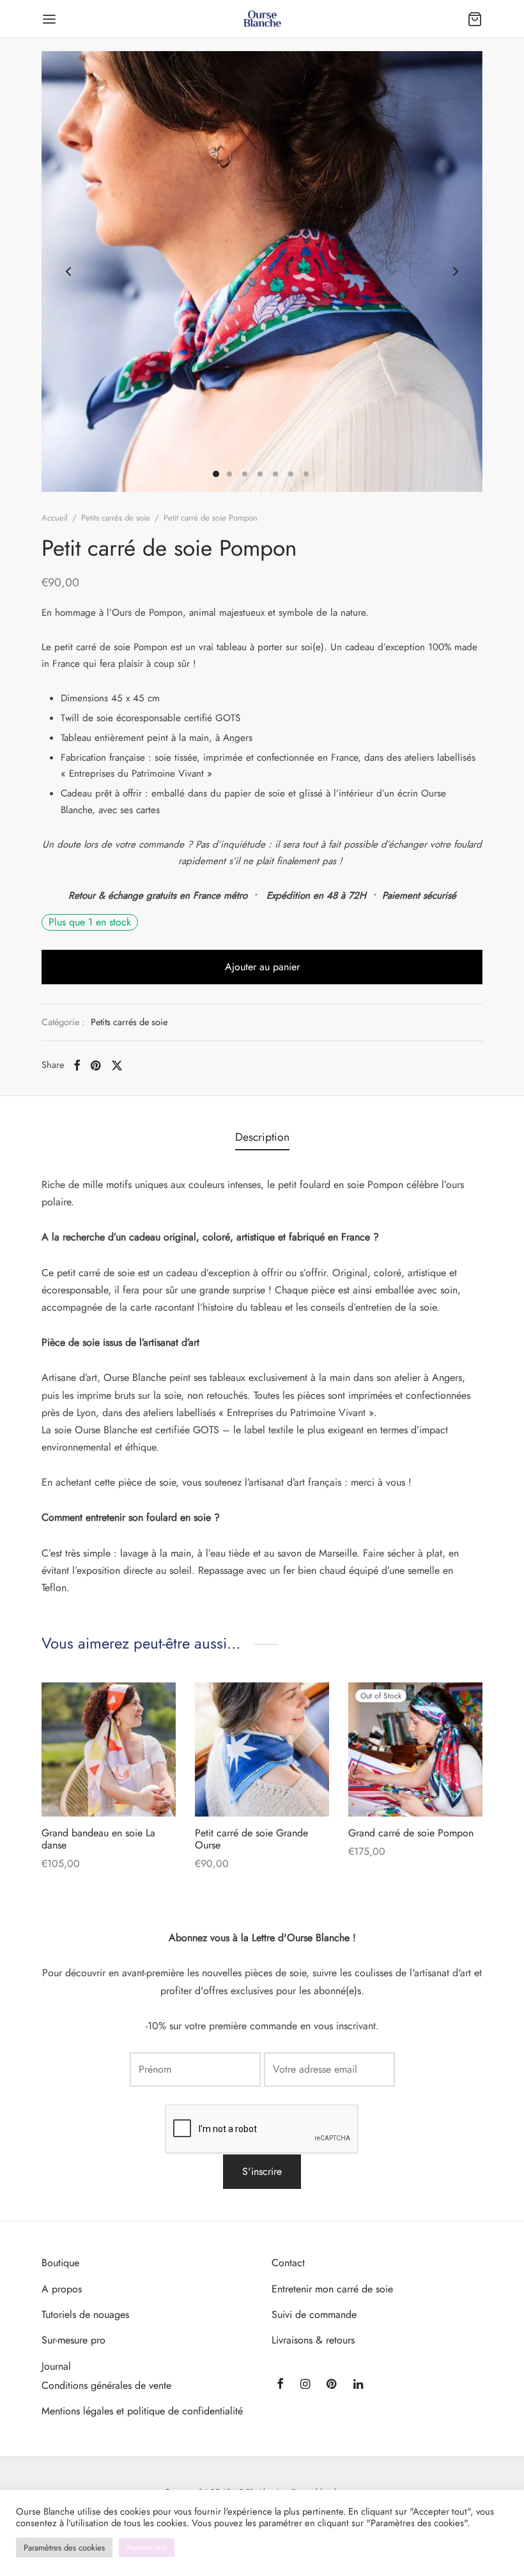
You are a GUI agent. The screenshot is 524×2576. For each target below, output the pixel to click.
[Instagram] (305, 2385)
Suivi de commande (314, 2314)
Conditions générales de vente (106, 2385)
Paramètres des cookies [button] (64, 2548)
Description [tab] (262, 1137)
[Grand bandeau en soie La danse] (109, 1749)
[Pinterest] (96, 1065)
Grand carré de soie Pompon (411, 1833)
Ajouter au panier (262, 967)
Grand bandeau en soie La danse (98, 1839)
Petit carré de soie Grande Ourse (251, 1839)
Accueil (55, 518)
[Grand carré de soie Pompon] (415, 1749)
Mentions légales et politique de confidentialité (142, 2411)
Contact (288, 2263)
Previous (68, 271)
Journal (56, 2366)
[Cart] (475, 19)
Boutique (60, 2263)
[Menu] (49, 19)
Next (456, 271)
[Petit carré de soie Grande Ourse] (262, 1749)
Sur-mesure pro (73, 2340)
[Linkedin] (358, 2385)
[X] (117, 1065)
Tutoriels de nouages (85, 2314)
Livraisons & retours (313, 2340)
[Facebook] (77, 1065)
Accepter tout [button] (147, 2547)
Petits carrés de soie (116, 518)
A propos (62, 2289)
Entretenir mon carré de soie (332, 2289)
